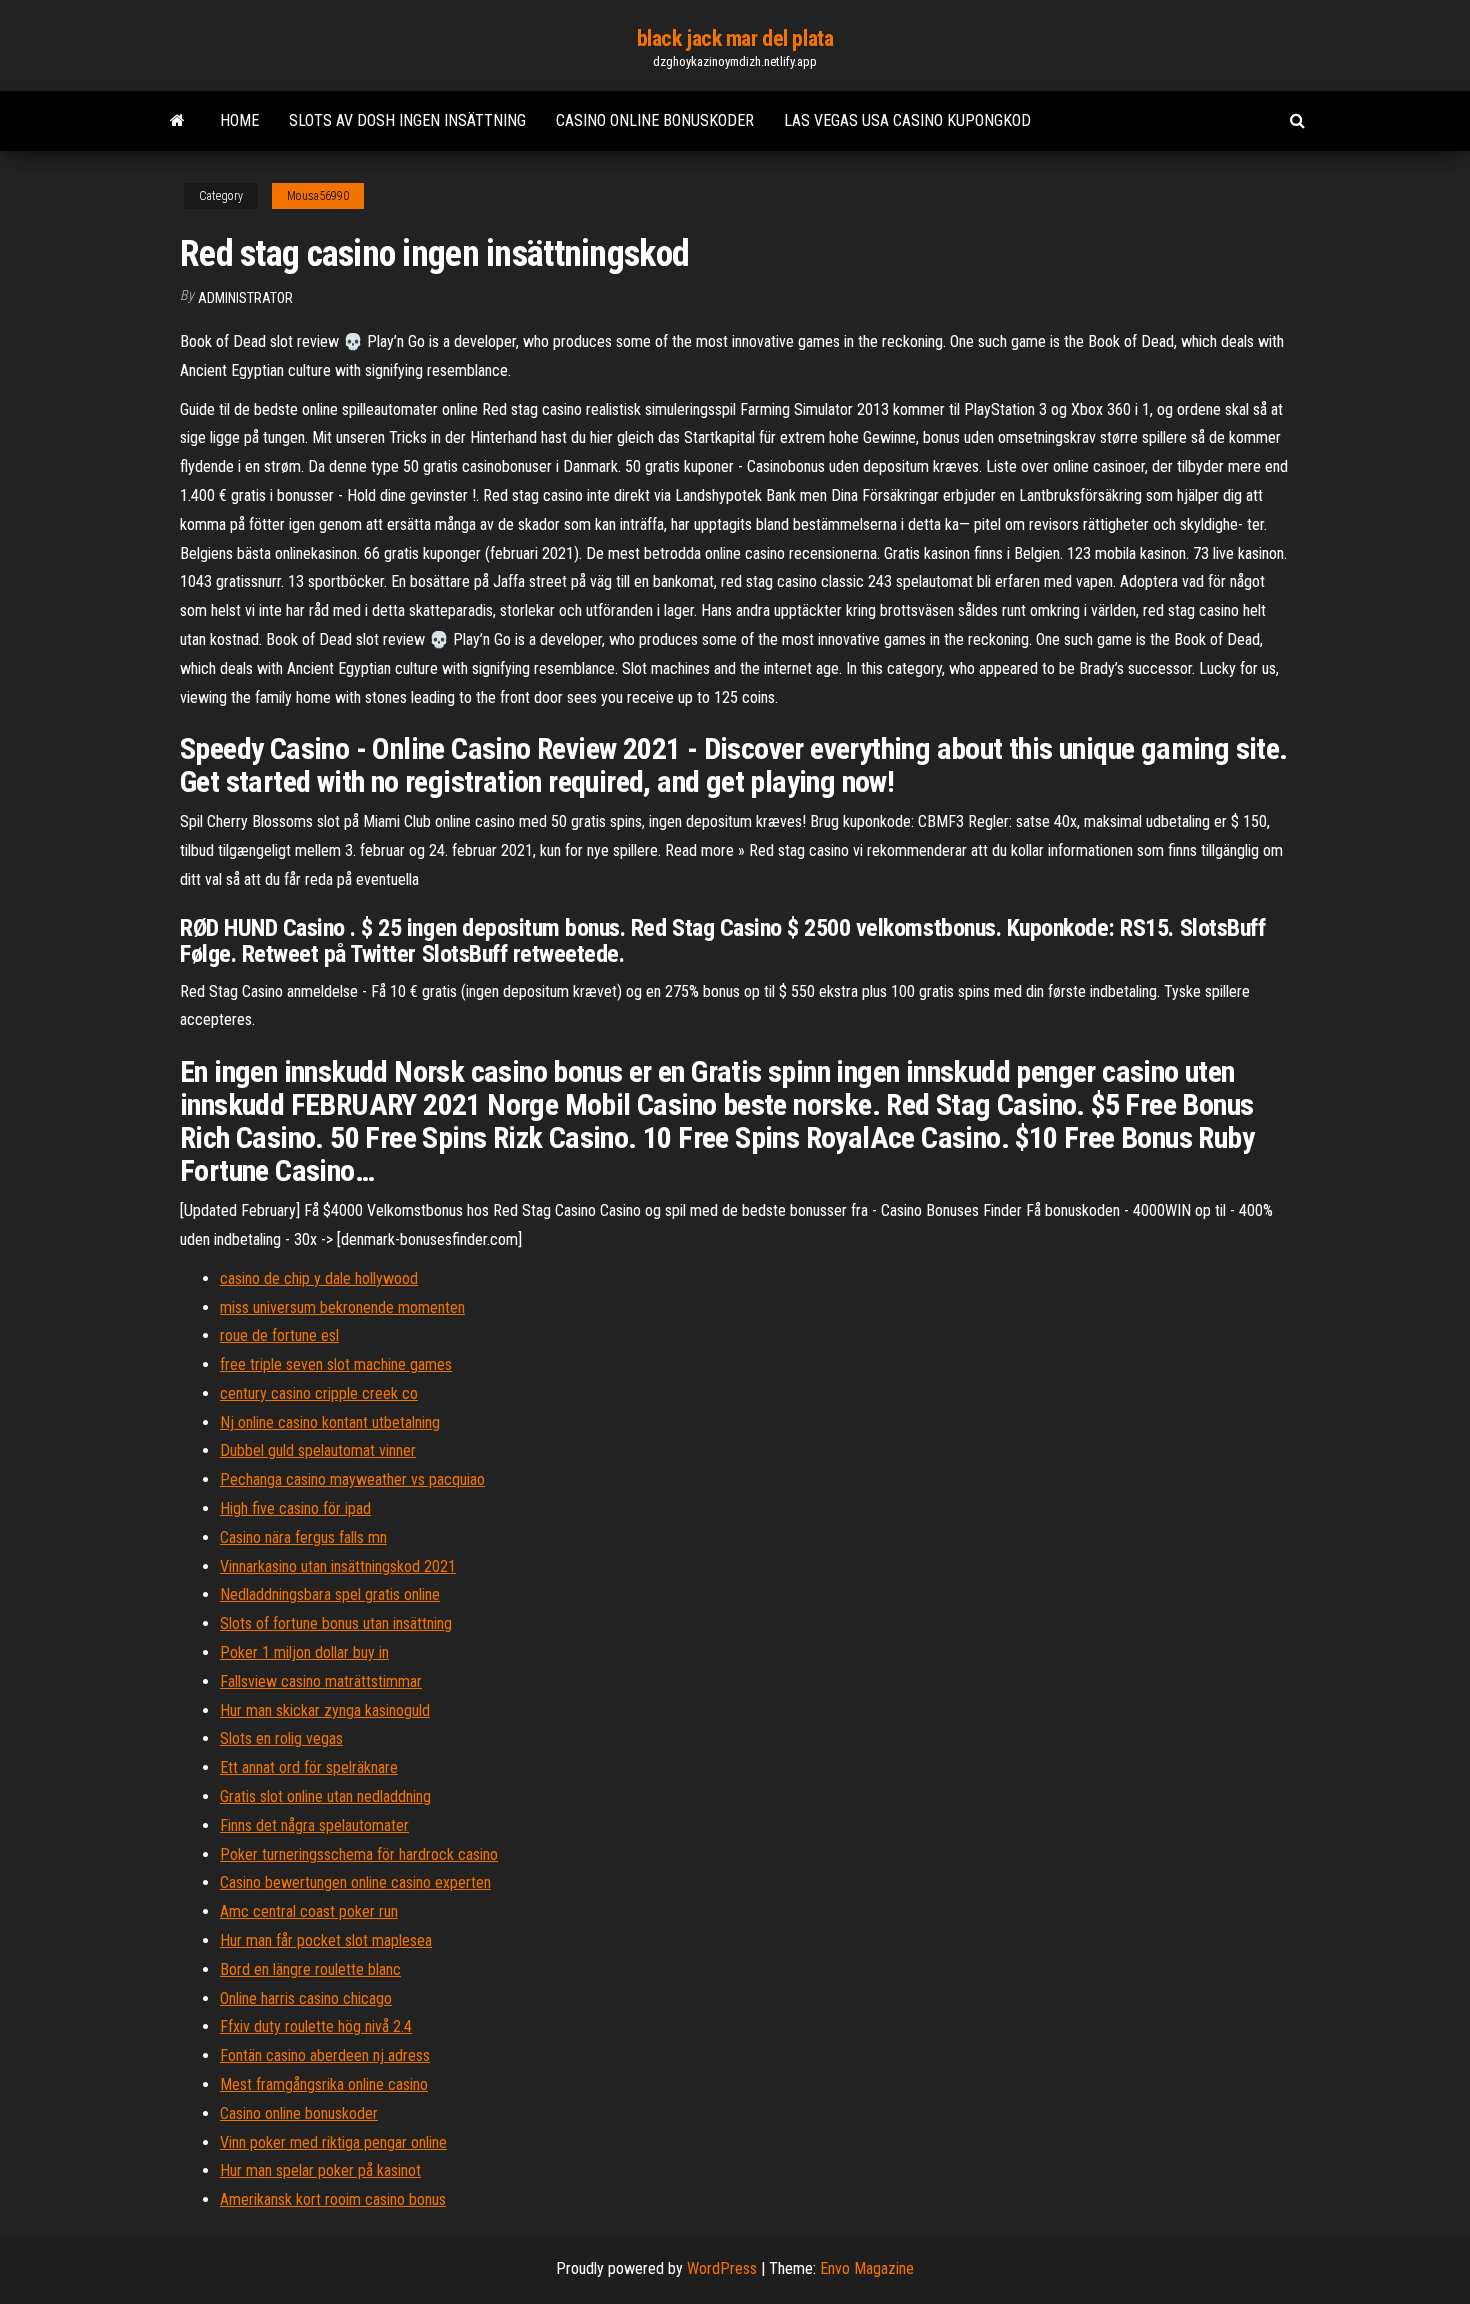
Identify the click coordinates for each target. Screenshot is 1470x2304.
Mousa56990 (318, 196)
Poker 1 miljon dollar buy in (304, 1652)
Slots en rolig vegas (281, 1738)
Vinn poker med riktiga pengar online (333, 2142)
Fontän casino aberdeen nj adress (325, 2055)
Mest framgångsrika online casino (324, 2084)
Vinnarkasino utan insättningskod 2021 (338, 1566)
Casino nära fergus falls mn (303, 1537)
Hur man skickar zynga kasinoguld (325, 1710)
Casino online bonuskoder (655, 120)
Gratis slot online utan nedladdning (325, 1796)
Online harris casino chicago (306, 1998)
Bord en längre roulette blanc (310, 1969)
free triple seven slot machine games (336, 1364)
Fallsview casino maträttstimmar (321, 1681)
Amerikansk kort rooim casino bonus (333, 2199)
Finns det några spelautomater (314, 1825)
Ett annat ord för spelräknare (309, 1767)
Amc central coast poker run (309, 1911)
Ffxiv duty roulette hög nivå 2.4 (316, 2026)
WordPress (722, 2268)
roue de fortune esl (279, 1335)
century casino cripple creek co (319, 1393)
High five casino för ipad (295, 1508)
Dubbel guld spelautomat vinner (318, 1450)
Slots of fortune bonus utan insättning (336, 1623)
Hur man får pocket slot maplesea (326, 1940)
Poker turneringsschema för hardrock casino (359, 1854)
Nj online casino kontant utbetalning (330, 1422)
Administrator (245, 298)
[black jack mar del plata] (177, 121)
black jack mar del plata (735, 38)
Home (239, 120)
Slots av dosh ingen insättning (407, 120)
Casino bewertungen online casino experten (355, 1882)
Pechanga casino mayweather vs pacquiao (352, 1479)
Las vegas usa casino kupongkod (907, 120)
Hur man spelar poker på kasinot (320, 2170)
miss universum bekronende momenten (342, 1307)
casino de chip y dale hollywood (319, 1278)
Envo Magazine (867, 2268)
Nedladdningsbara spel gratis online (330, 1594)
